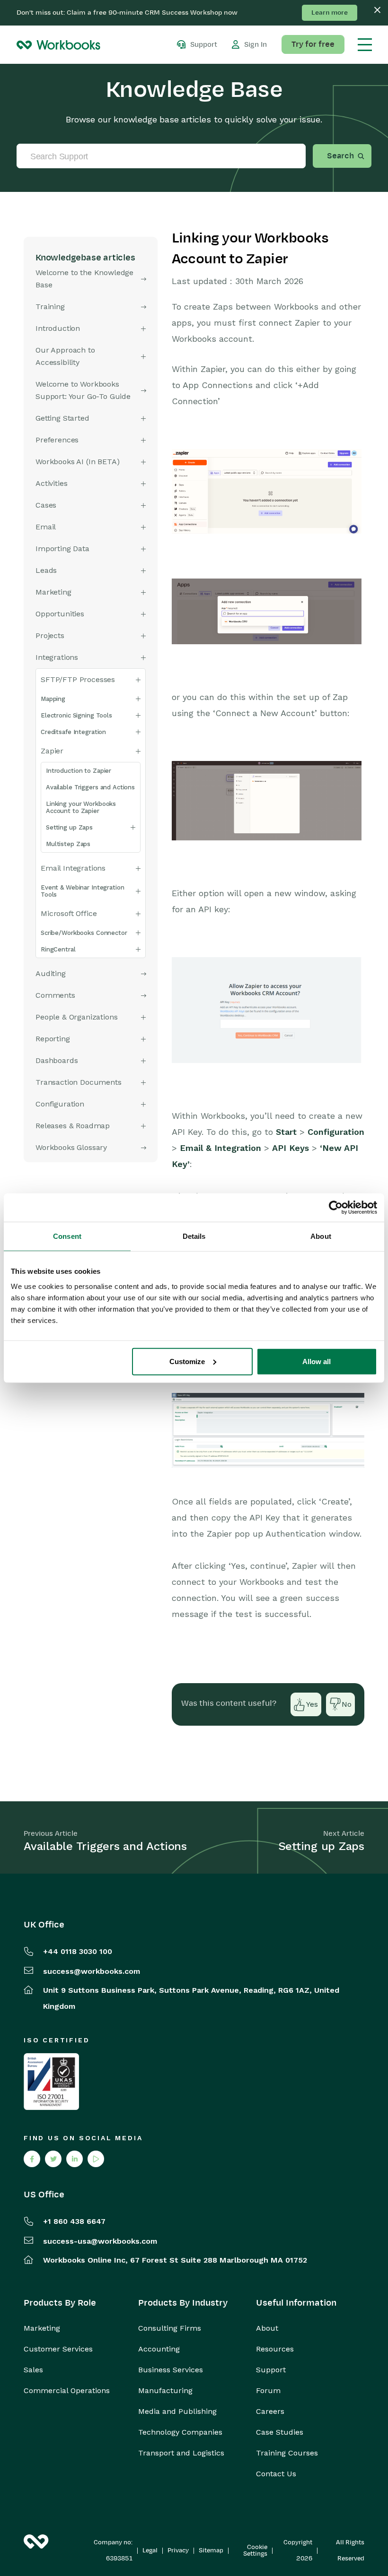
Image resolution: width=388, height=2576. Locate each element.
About (267, 2328)
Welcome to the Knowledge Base (84, 279)
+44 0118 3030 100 (78, 1951)
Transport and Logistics (181, 2453)
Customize (187, 1361)
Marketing (42, 2328)
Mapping (53, 699)
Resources (275, 2349)
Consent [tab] (67, 1236)
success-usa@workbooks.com (100, 2241)
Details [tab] (194, 1236)
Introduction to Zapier (79, 771)
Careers (270, 2412)
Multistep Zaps (68, 844)
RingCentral (58, 949)
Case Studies (280, 2432)
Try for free (313, 44)
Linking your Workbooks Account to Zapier (81, 807)
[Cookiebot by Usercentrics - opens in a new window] (336, 1208)
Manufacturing (165, 2391)
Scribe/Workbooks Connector (84, 933)
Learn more (330, 13)
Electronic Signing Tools (76, 715)
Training (50, 307)
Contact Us (276, 2474)
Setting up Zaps (69, 827)
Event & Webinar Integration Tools (83, 891)
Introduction (58, 328)
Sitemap (211, 2550)
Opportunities (60, 614)
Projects (50, 635)
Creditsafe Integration (73, 732)
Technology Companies (180, 2432)
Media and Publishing (177, 2412)
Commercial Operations (67, 2391)
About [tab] (321, 1236)
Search (340, 156)
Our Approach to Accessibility (65, 356)
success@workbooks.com (92, 1971)
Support (271, 2370)
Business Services (171, 2370)
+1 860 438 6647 (74, 2221)
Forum (268, 2391)
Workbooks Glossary (71, 1147)
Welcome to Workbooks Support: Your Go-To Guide (83, 390)
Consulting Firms (170, 2328)
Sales (33, 2370)
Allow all (317, 1361)
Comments (55, 995)
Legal (150, 2550)
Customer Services (58, 2349)
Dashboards (57, 1060)
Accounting (159, 2349)
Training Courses (287, 2453)
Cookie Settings (255, 2550)
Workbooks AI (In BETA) (77, 462)
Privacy (178, 2550)
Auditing (51, 973)
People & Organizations (76, 1017)
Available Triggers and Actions (90, 787)
